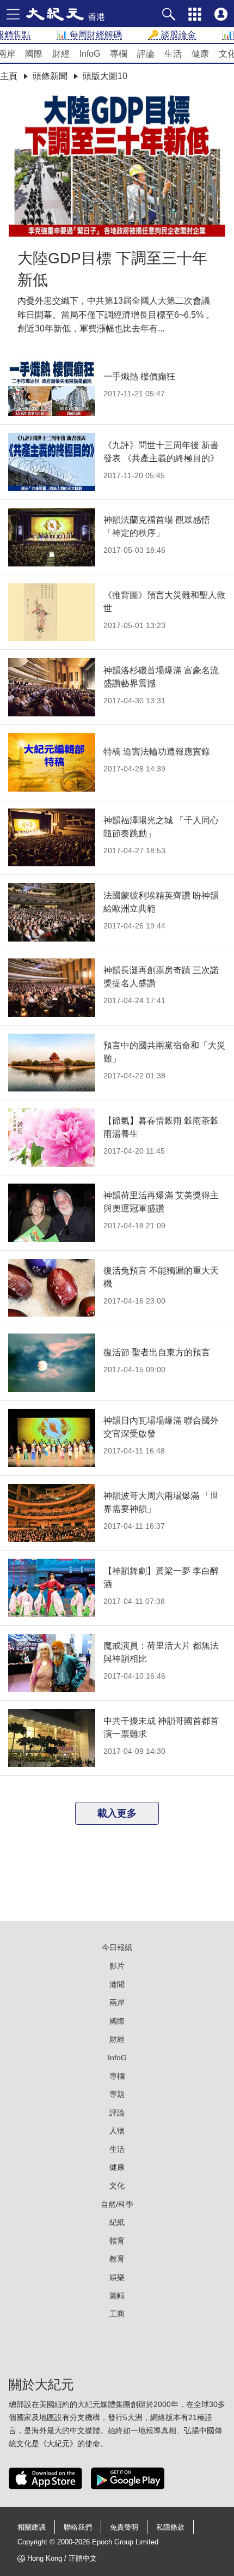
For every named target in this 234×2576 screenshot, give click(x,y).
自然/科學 (117, 2204)
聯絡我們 (78, 2527)
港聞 (117, 1984)
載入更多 (117, 1813)
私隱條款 (170, 2527)
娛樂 (117, 2277)
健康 (117, 2167)
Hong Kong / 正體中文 (62, 2558)
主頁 (9, 76)
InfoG (117, 2058)
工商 (117, 2314)
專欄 (117, 2076)
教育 (117, 2259)
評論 (117, 2113)
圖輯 (117, 2296)
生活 (117, 2149)
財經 (117, 2039)
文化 (117, 2186)
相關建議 (32, 2527)
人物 (117, 2131)
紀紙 (117, 2222)
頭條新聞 (50, 76)
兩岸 (117, 2002)
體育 (117, 2241)
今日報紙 (117, 1947)
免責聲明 (124, 2527)
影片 (117, 1966)
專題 (117, 2094)
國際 (117, 2021)
